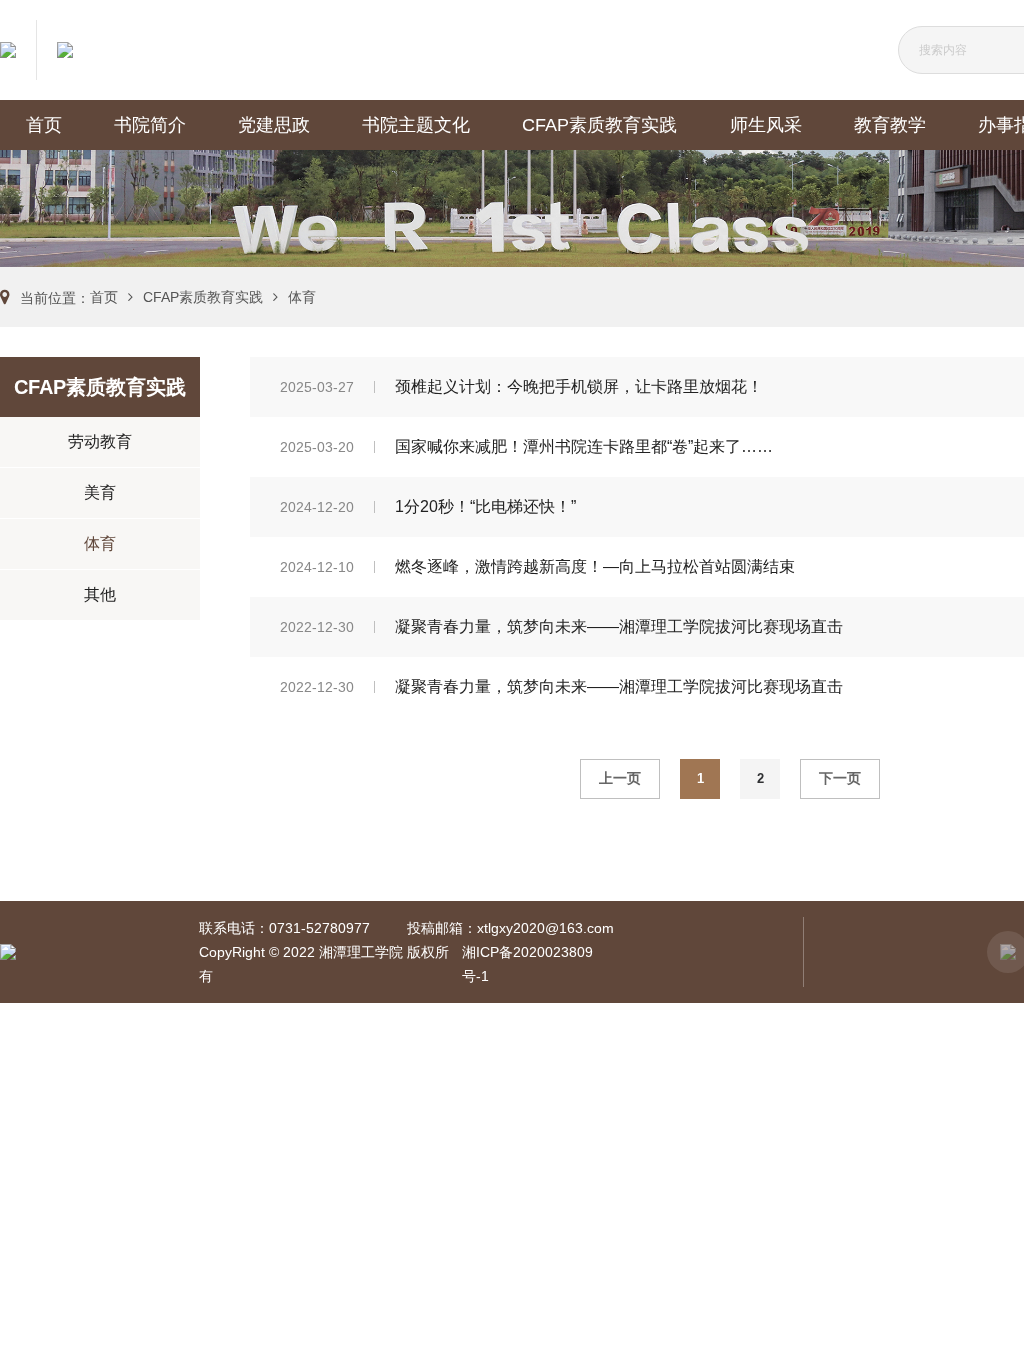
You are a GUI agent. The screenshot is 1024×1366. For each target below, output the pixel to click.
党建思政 (274, 125)
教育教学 (890, 125)
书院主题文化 (416, 125)
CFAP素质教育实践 (599, 125)
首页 (44, 125)
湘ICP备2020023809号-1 (527, 964)
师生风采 (766, 125)
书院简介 (150, 125)
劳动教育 (100, 441)
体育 (302, 297)
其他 (100, 594)
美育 (100, 492)
